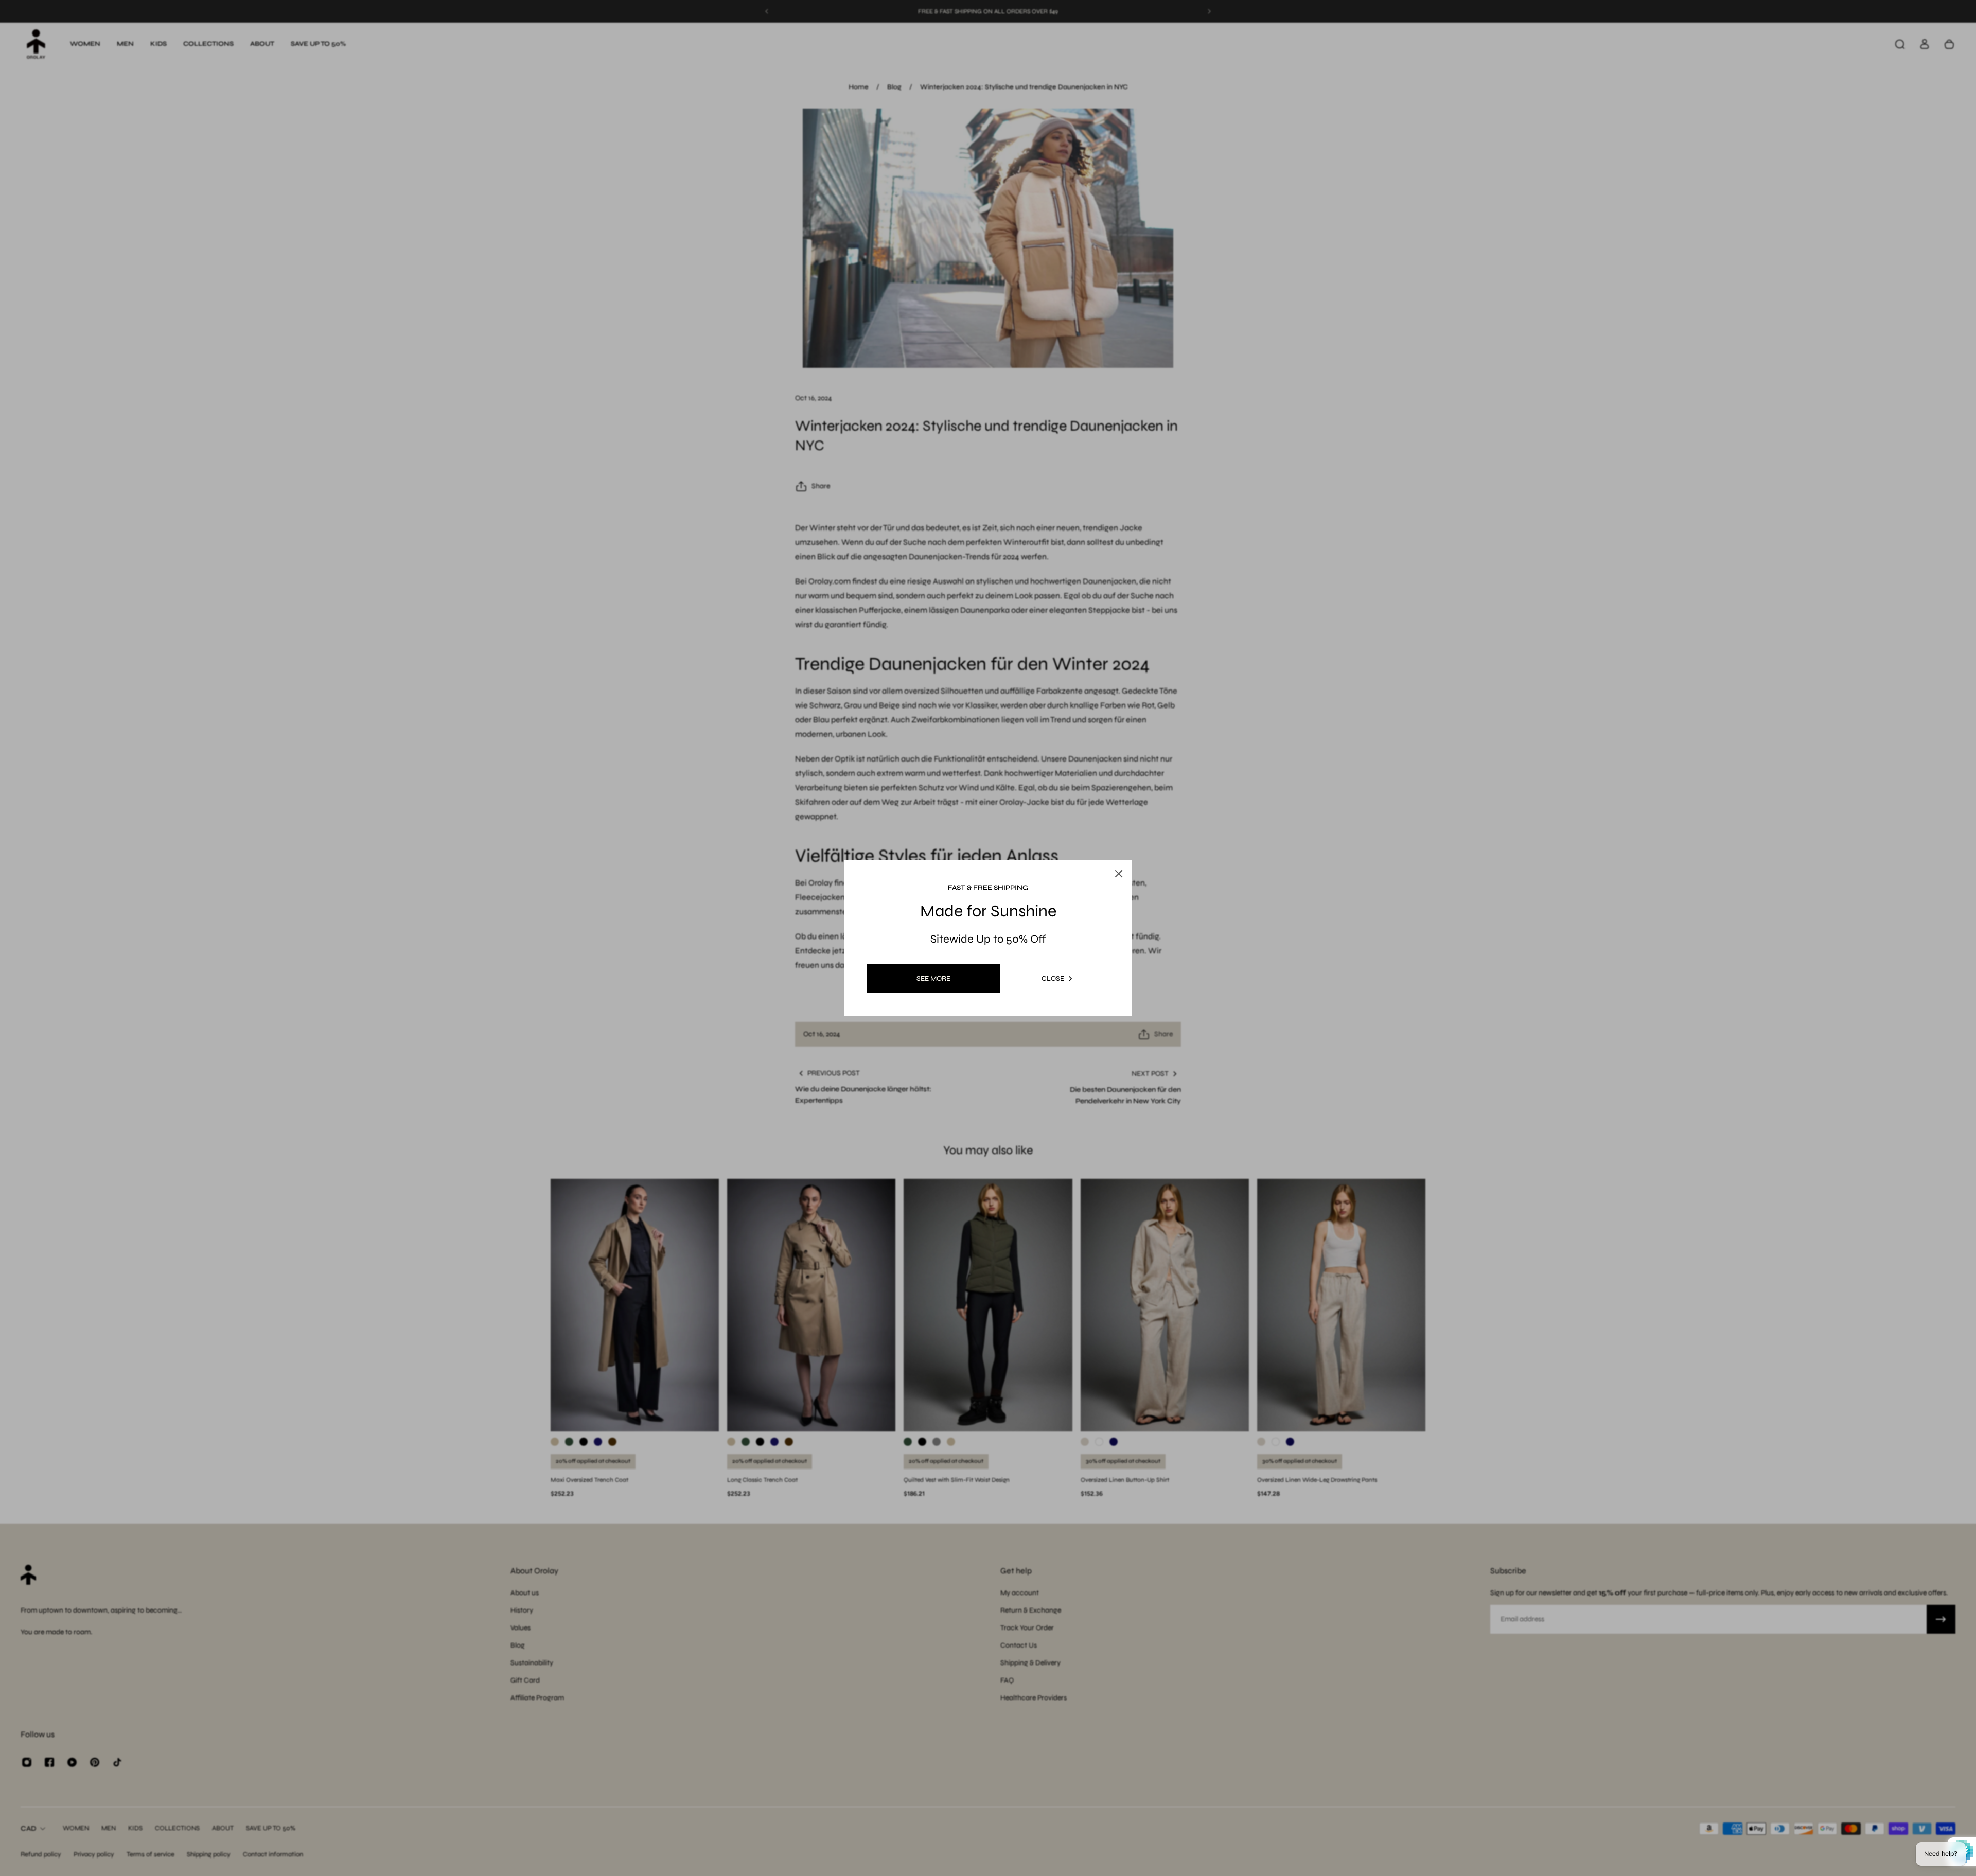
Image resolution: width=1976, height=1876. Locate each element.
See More (933, 978)
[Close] (1108, 849)
